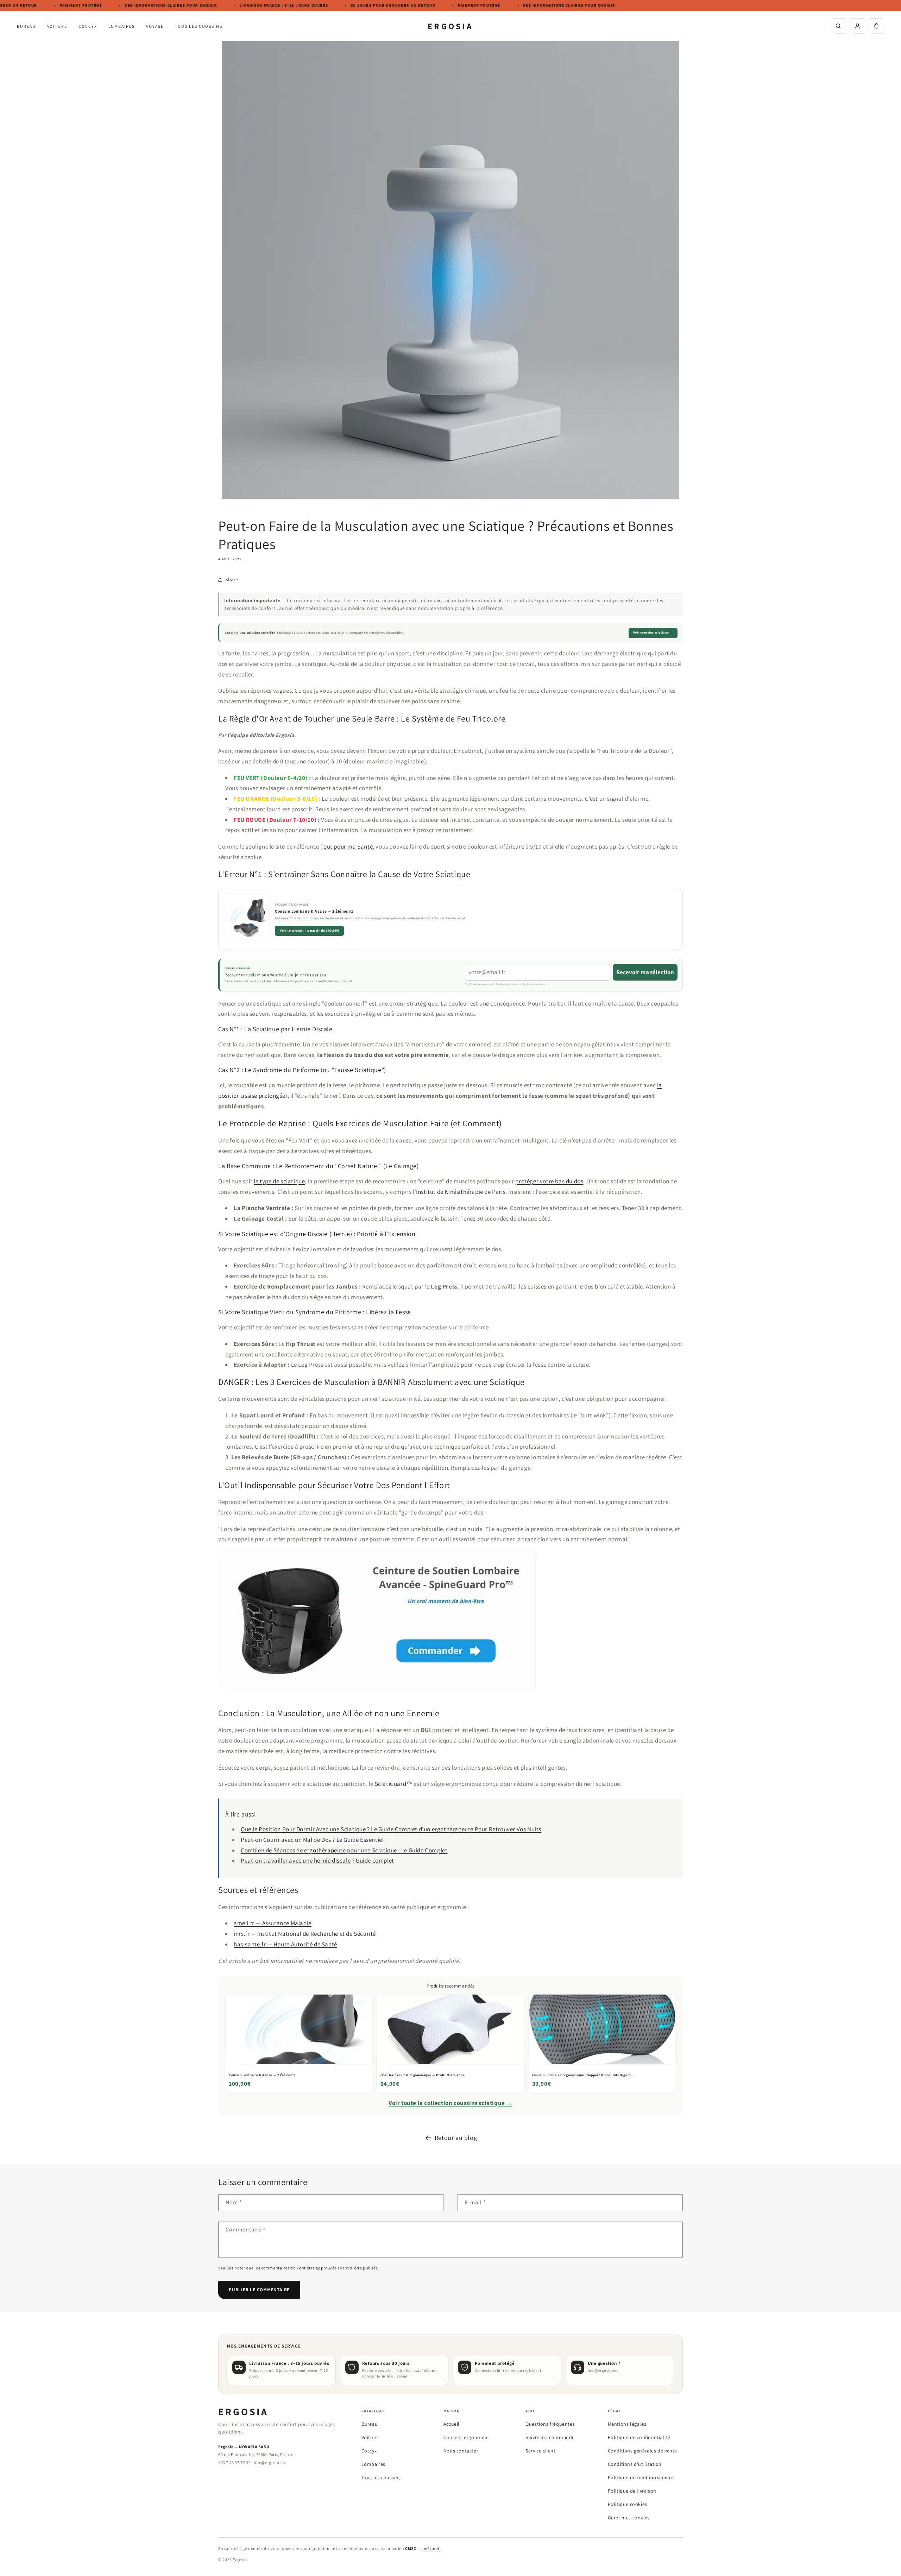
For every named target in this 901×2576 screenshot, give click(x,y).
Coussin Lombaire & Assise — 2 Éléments (314, 911)
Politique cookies (628, 2504)
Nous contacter (461, 2451)
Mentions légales (627, 2424)
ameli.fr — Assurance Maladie (273, 1923)
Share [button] (232, 579)
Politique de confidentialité (639, 2437)
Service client (540, 2451)
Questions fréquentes (550, 2424)
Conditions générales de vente (642, 2451)
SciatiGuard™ (394, 1784)
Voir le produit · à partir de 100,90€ (309, 930)
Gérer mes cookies (629, 2518)
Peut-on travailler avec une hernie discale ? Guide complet (317, 1860)
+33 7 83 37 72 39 (234, 2462)
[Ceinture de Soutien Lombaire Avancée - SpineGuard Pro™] (377, 1696)
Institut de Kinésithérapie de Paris (461, 1192)
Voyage (155, 26)
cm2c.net (431, 2548)
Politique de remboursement (641, 2477)
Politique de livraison (632, 2491)
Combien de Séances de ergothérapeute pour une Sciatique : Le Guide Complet (344, 1850)
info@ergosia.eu (603, 2370)
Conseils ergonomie (466, 2437)
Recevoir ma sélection (645, 972)
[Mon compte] (857, 26)
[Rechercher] (838, 26)
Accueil (452, 2424)
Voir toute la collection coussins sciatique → (450, 2103)
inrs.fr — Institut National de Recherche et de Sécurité (305, 1934)
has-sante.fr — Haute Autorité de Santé (285, 1944)
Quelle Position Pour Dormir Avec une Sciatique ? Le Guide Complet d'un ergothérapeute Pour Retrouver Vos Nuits (391, 1829)
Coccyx (88, 26)
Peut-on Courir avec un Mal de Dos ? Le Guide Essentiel (312, 1840)
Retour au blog (456, 2138)
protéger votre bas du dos (549, 1181)
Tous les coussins (199, 26)
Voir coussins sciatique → (653, 632)
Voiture (57, 26)
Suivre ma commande (550, 2437)
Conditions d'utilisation (635, 2464)
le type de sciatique (279, 1181)
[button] (876, 26)
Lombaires (122, 26)
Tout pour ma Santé (346, 846)
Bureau (26, 26)
